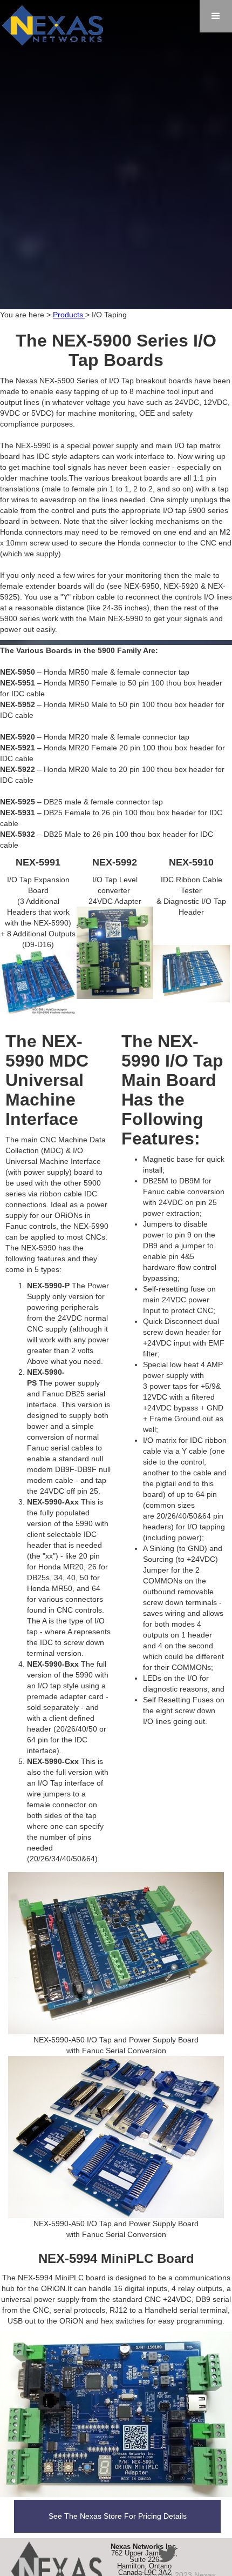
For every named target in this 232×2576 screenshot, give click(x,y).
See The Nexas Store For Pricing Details (118, 2516)
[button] (216, 16)
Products (69, 315)
